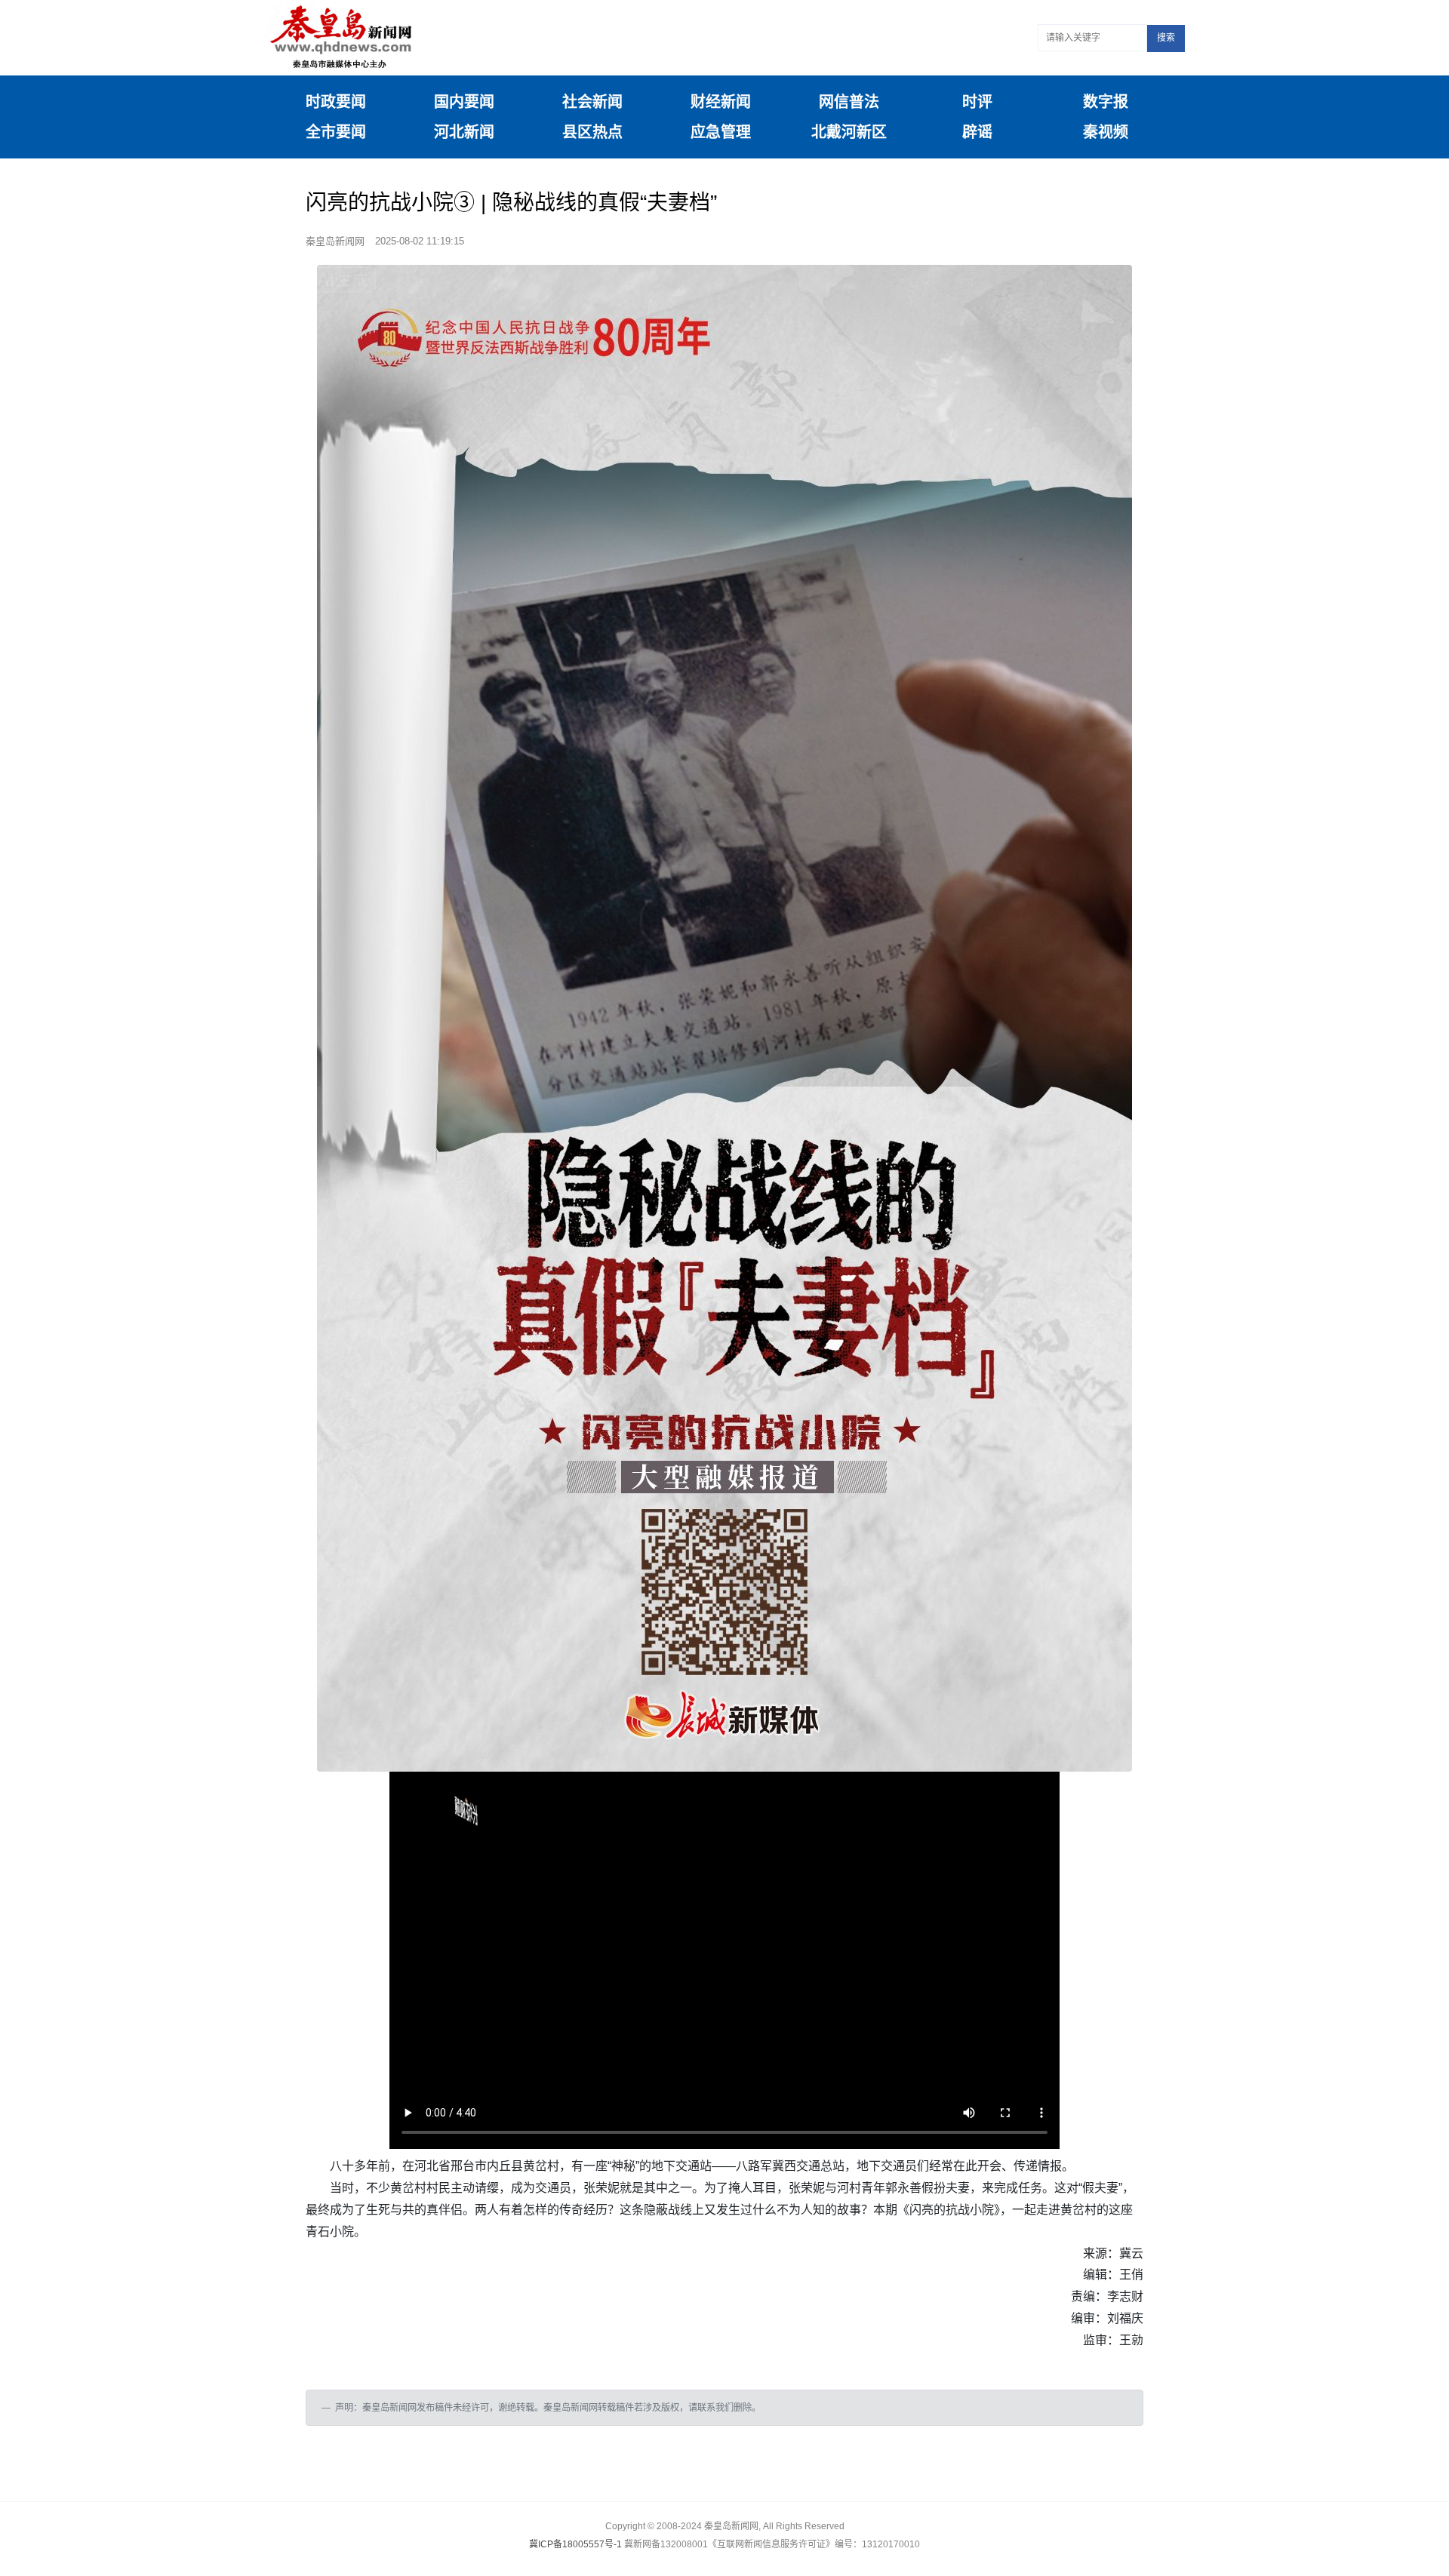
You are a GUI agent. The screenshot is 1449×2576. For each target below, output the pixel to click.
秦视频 (1106, 132)
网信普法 (849, 102)
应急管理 (721, 132)
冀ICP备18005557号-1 (575, 2544)
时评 (977, 102)
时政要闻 (336, 102)
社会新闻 (592, 102)
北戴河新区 (849, 132)
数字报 (1106, 102)
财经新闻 (721, 102)
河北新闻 (464, 132)
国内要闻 (464, 102)
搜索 (1166, 38)
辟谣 (977, 132)
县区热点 (592, 132)
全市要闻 (336, 132)
